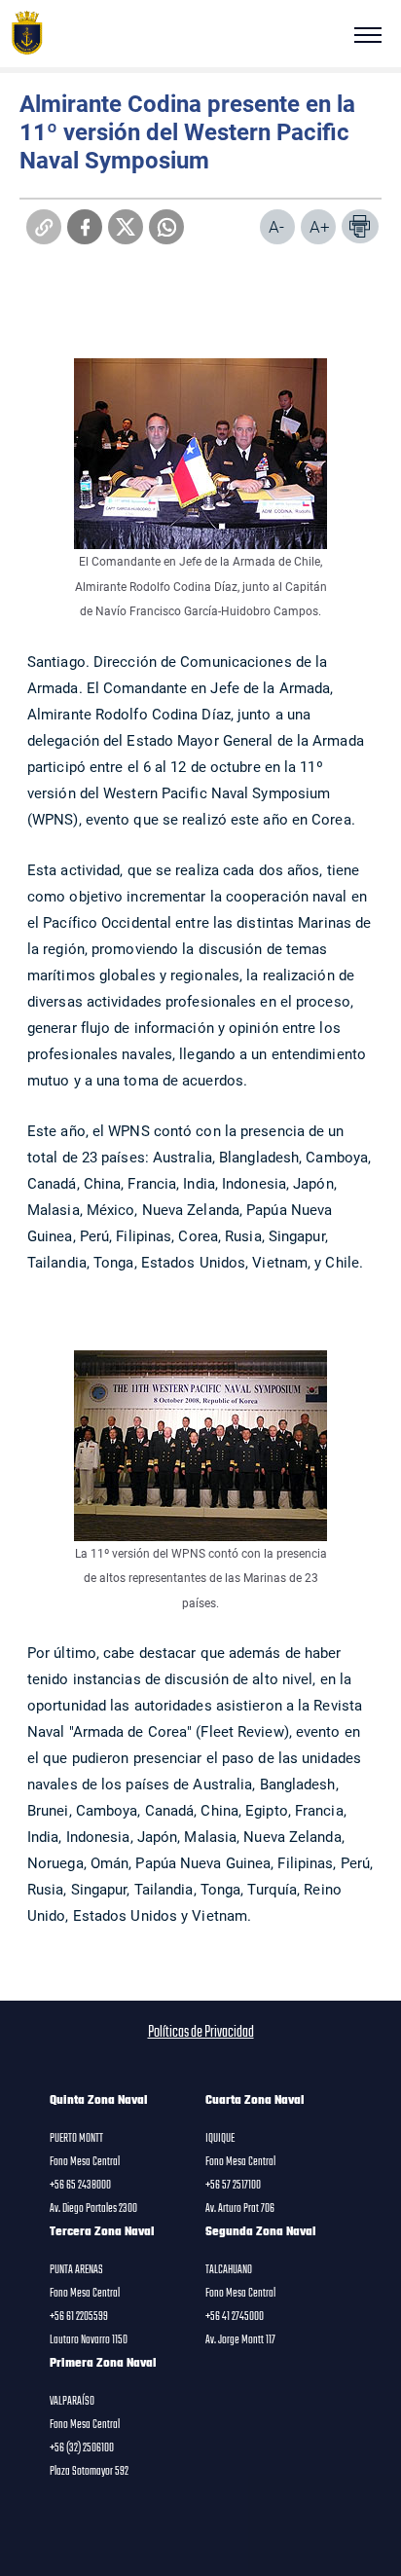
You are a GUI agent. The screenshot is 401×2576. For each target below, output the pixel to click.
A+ (320, 226)
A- (276, 226)
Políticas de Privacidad (201, 2033)
